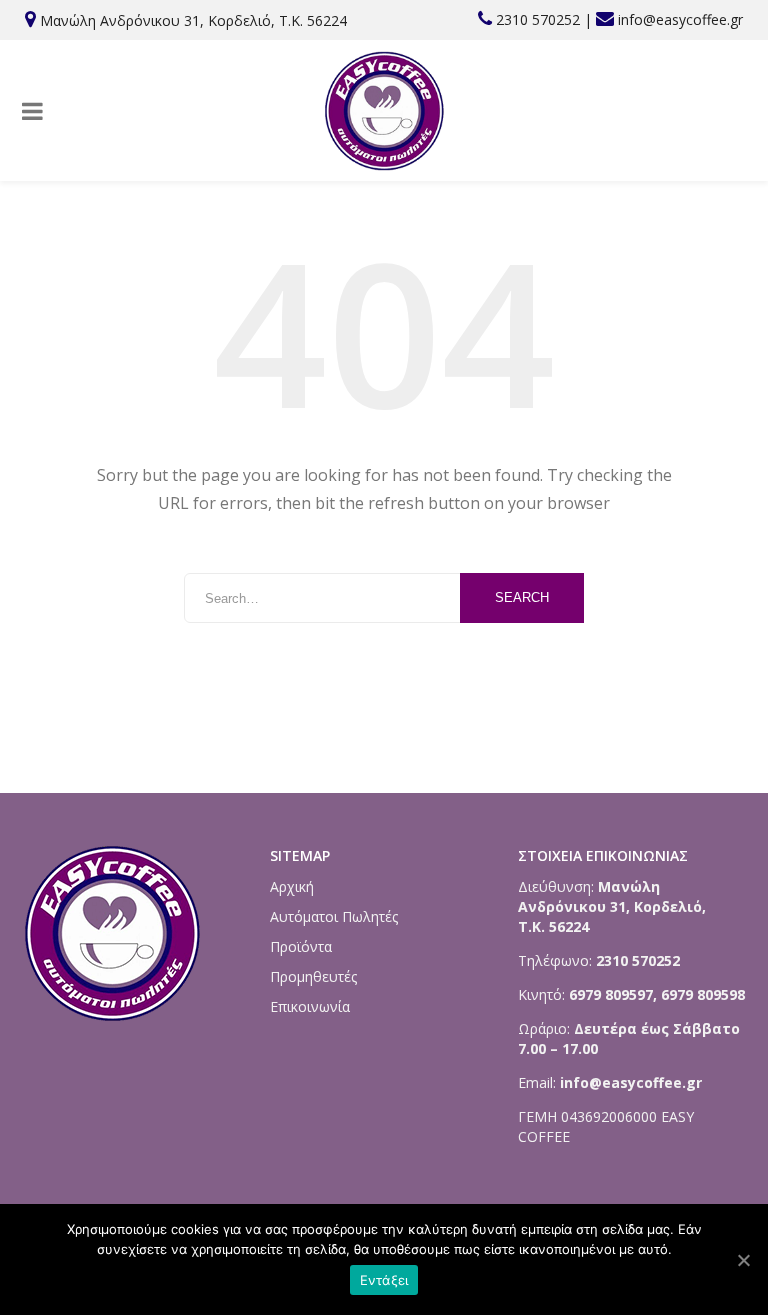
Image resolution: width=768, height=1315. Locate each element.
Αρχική (292, 886)
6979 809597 (609, 994)
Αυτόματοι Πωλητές (334, 916)
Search (522, 597)
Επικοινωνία (310, 1006)
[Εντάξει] (743, 1260)
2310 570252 (538, 19)
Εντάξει (384, 1280)
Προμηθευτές (313, 976)
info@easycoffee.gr (680, 19)
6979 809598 (703, 994)
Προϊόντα (301, 946)
